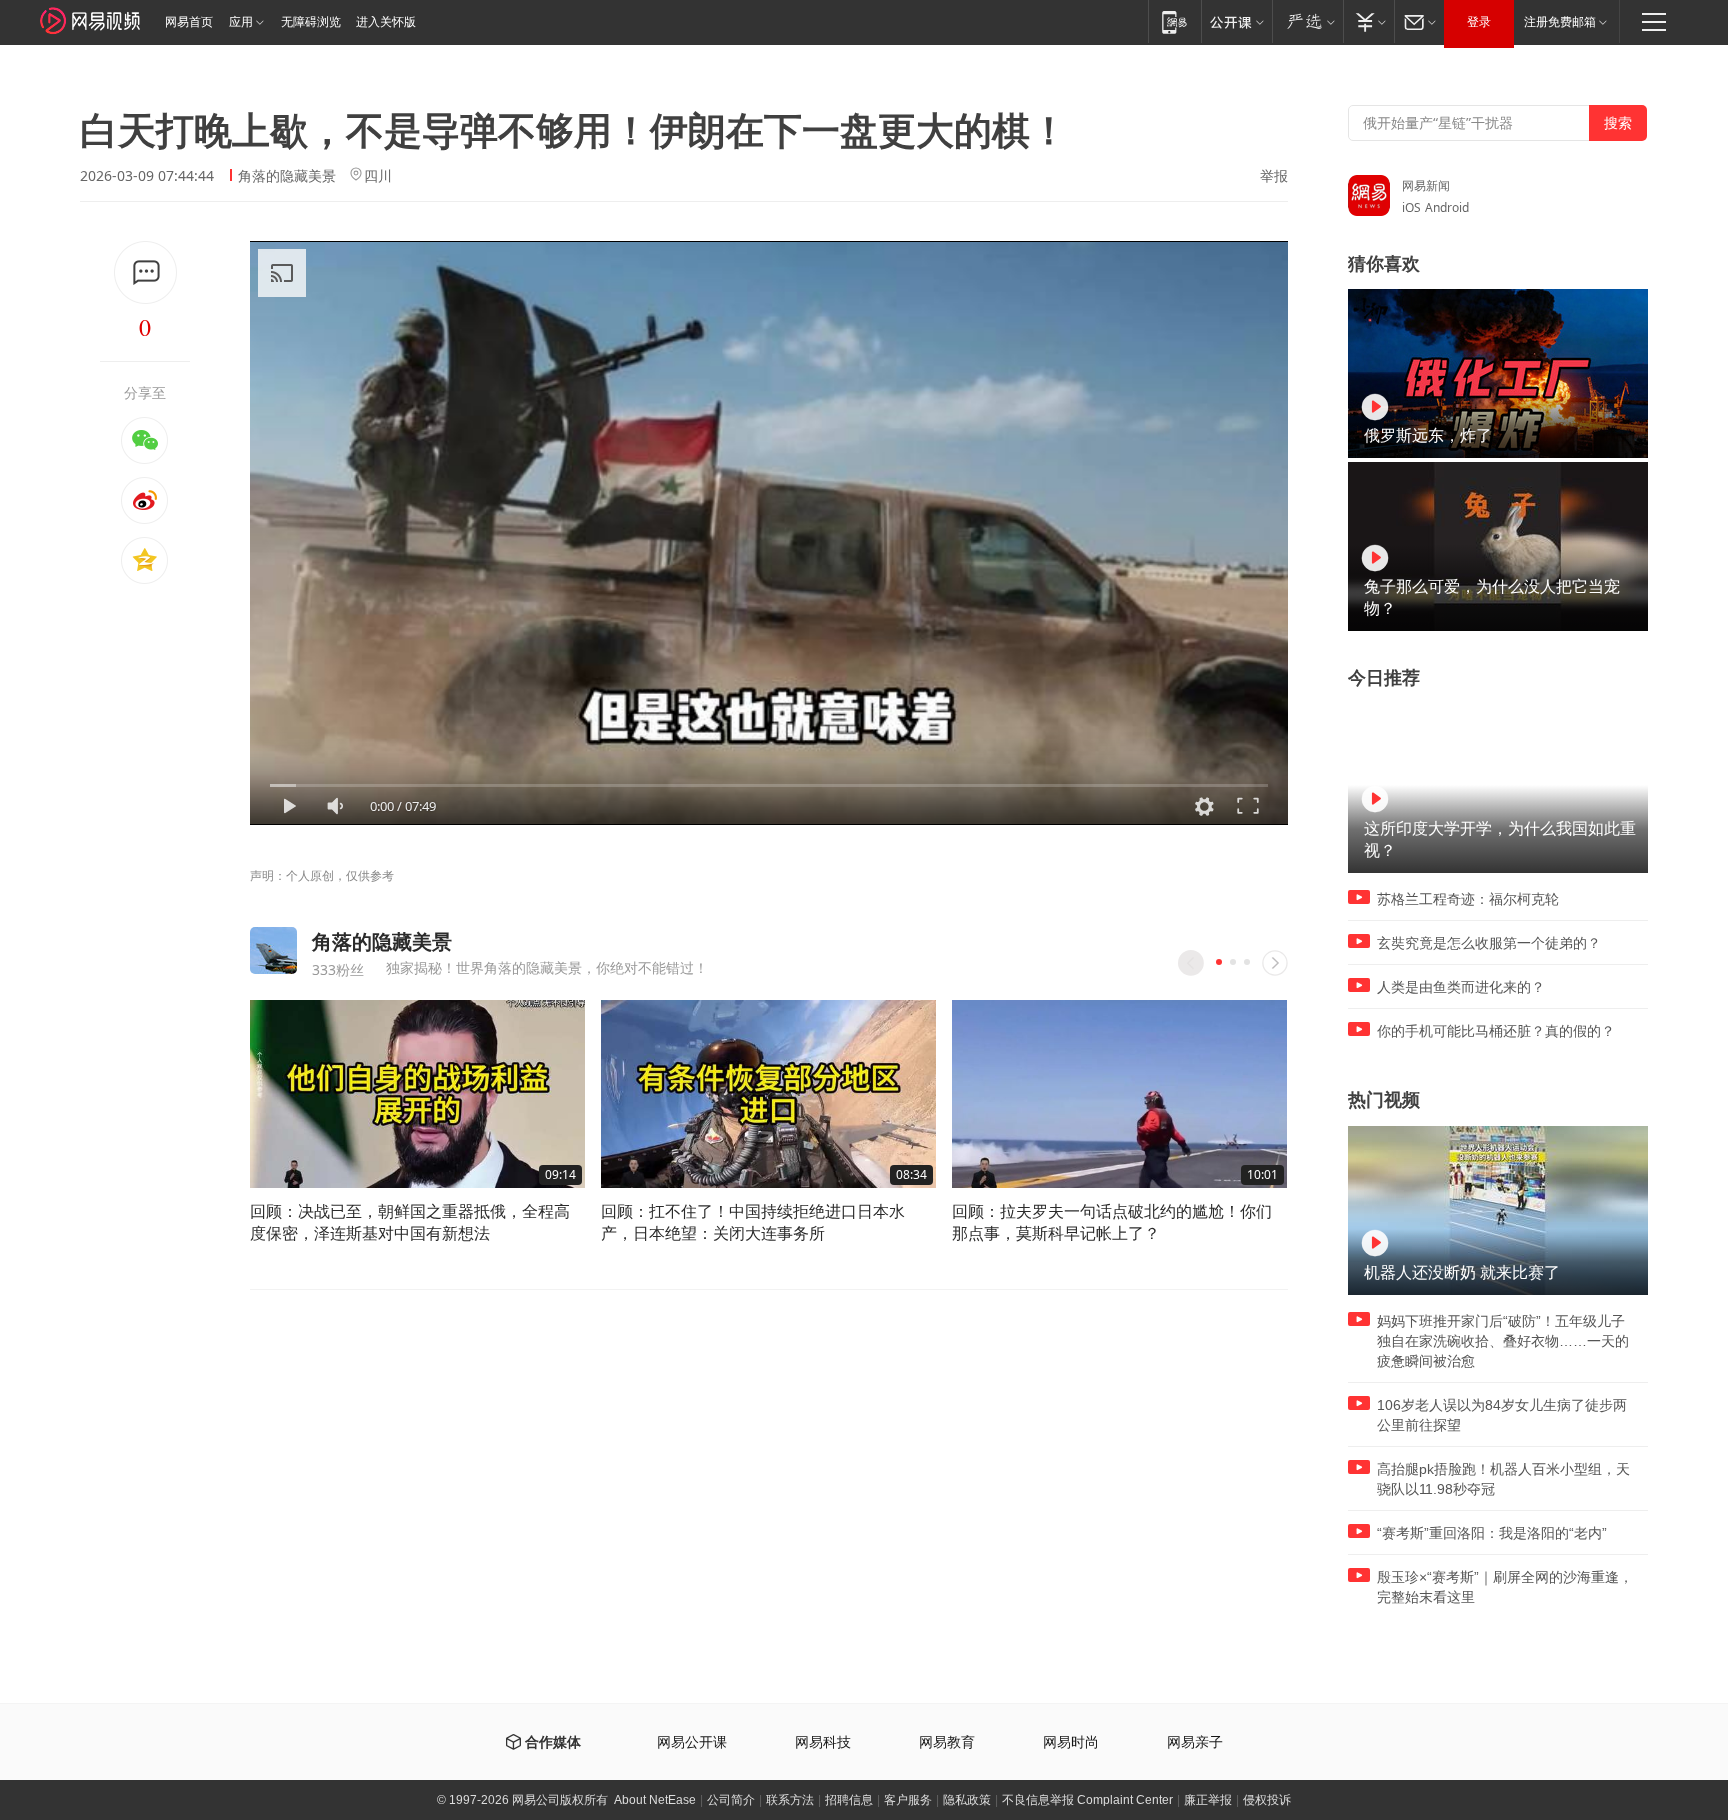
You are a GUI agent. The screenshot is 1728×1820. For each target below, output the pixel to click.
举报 (1274, 176)
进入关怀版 (386, 22)
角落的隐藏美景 (287, 175)
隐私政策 (967, 1800)
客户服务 (908, 1800)
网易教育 (947, 1742)
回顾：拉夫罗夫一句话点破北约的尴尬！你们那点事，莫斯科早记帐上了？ (1112, 1222)
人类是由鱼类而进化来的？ (1461, 987)
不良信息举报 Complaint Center (1087, 1800)
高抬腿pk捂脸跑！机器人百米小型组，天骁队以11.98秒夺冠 (1503, 1479)
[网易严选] (1307, 21)
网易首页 (189, 22)
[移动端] (1174, 21)
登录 (1479, 22)
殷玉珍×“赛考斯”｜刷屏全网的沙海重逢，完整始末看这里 (1505, 1587)
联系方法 (790, 1800)
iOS (1411, 207)
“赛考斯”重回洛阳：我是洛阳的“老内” (1492, 1533)
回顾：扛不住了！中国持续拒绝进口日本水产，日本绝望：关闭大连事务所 (753, 1222)
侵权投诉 (1267, 1800)
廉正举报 (1208, 1800)
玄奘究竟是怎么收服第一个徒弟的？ (1489, 943)
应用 (241, 22)
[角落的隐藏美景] (273, 950)
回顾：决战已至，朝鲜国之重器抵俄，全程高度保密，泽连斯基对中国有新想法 (410, 1222)
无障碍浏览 (311, 22)
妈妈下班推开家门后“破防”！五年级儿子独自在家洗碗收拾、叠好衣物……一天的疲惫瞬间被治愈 (1503, 1341)
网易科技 (823, 1742)
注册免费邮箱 (1560, 22)
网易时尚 (1071, 1742)
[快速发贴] (145, 272)
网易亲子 (1195, 1742)
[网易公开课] (1236, 21)
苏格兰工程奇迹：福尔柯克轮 (1468, 899)
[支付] (1368, 21)
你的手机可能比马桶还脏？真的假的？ (1496, 1031)
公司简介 (731, 1800)
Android (1447, 207)
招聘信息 (849, 1800)
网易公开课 (692, 1742)
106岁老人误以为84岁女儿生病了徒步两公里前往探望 (1502, 1415)
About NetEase (655, 1800)
